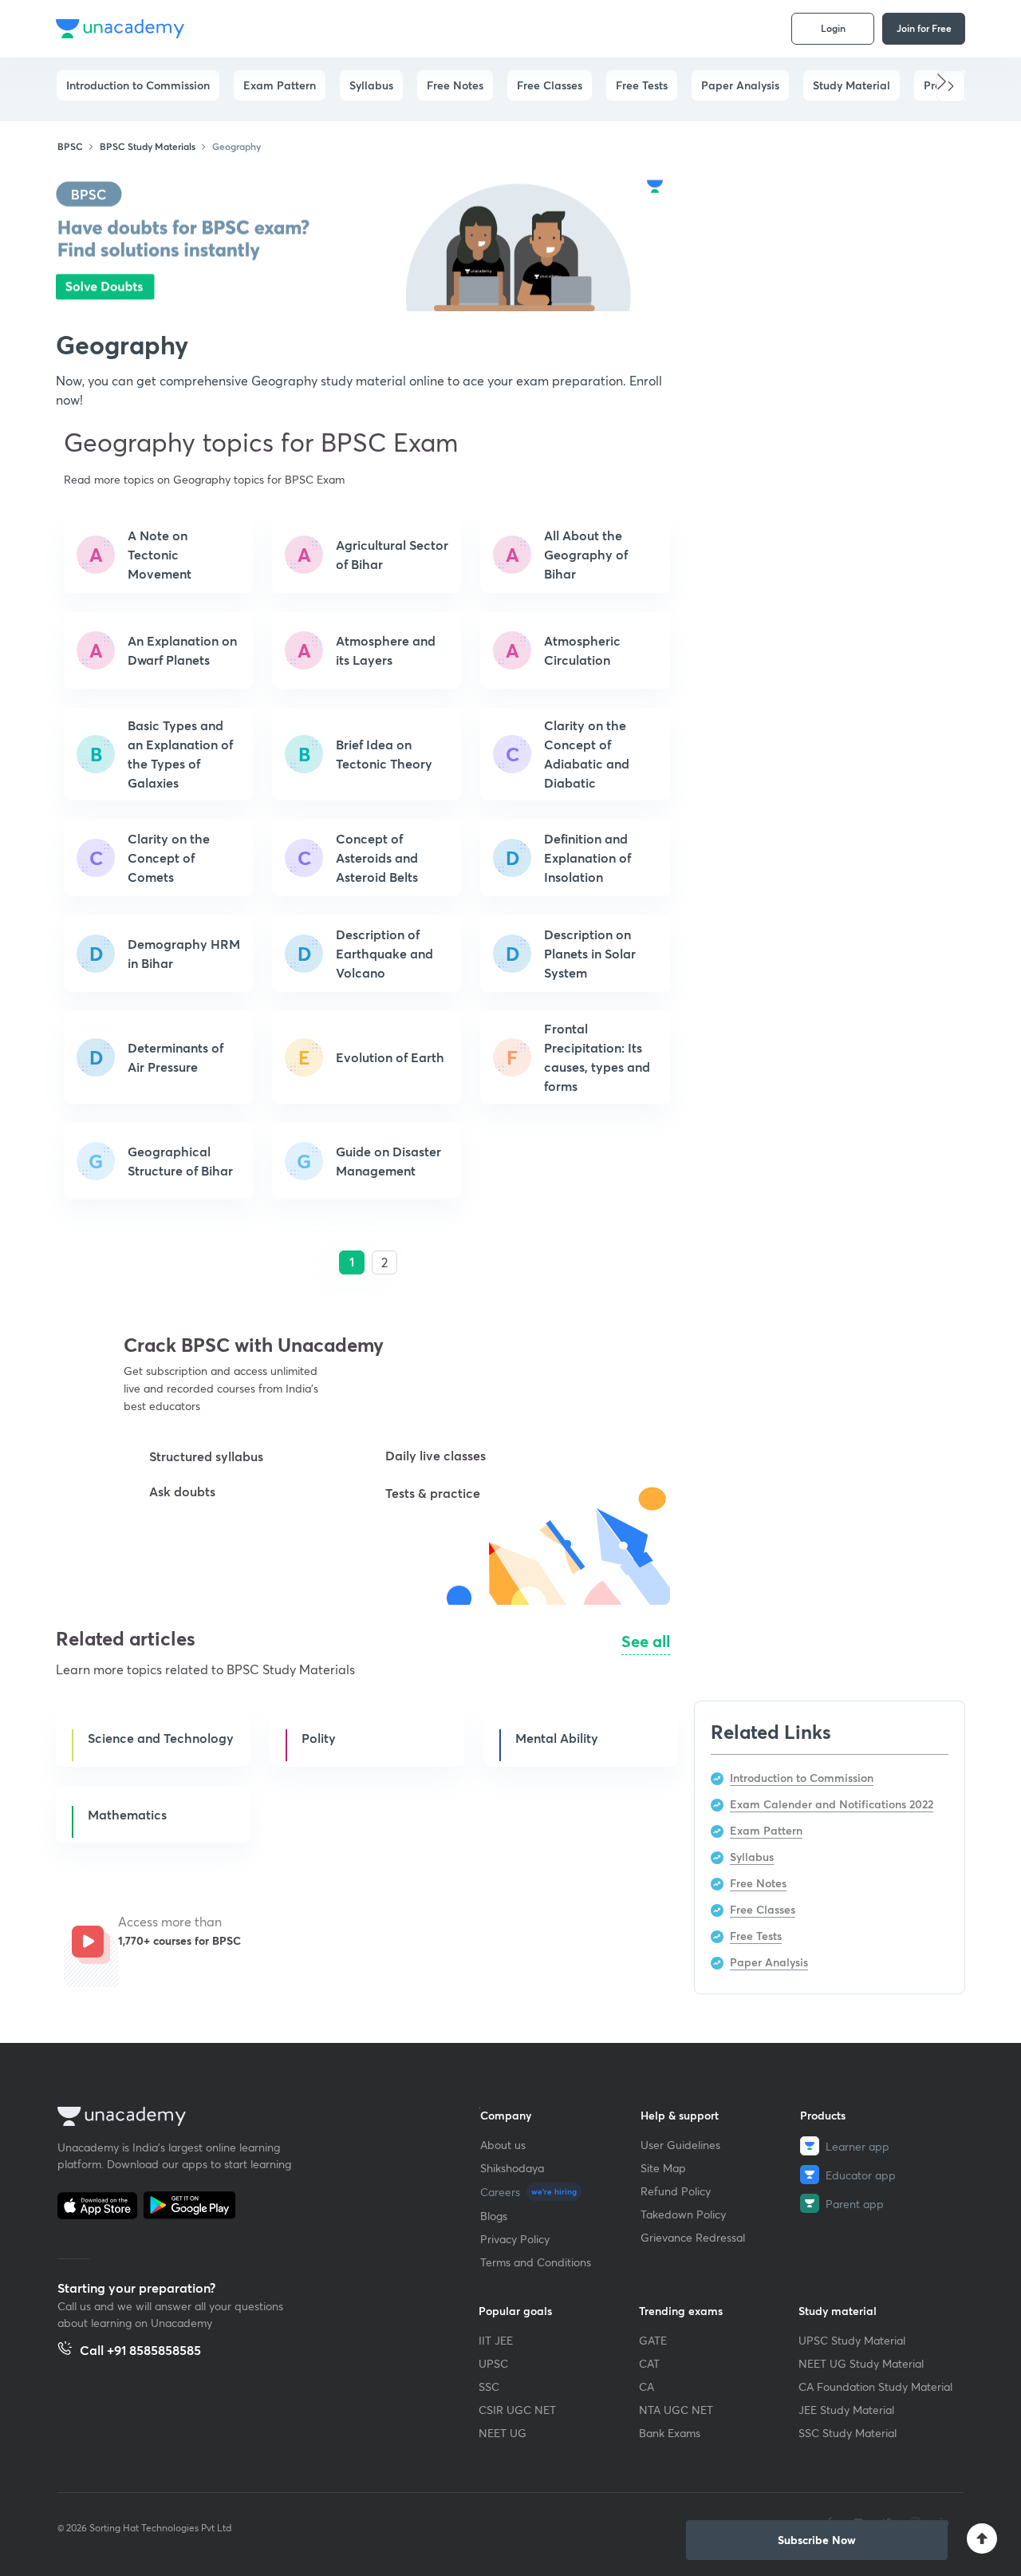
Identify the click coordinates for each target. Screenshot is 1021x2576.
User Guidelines (680, 2145)
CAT (649, 2363)
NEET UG (503, 2433)
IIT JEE (496, 2340)
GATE (653, 2340)
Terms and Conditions (536, 2262)
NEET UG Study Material (861, 2363)
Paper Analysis (740, 85)
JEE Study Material (846, 2410)
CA (647, 2386)
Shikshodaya (512, 2168)
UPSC (493, 2363)
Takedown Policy (683, 2214)
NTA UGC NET (676, 2410)
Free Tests (642, 85)
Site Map (663, 2168)
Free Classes (550, 85)
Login (833, 28)
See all (646, 1641)
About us (503, 2145)
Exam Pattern (280, 85)
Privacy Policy (515, 2239)
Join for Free (924, 28)
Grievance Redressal (693, 2237)
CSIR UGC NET (517, 2410)
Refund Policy (676, 2191)
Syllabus (371, 85)
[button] (951, 86)
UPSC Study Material (852, 2340)
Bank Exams (670, 2433)
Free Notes (455, 85)
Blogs (494, 2216)
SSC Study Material (848, 2433)
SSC (489, 2386)
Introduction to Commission (138, 85)
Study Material (851, 85)
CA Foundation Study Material (875, 2386)
